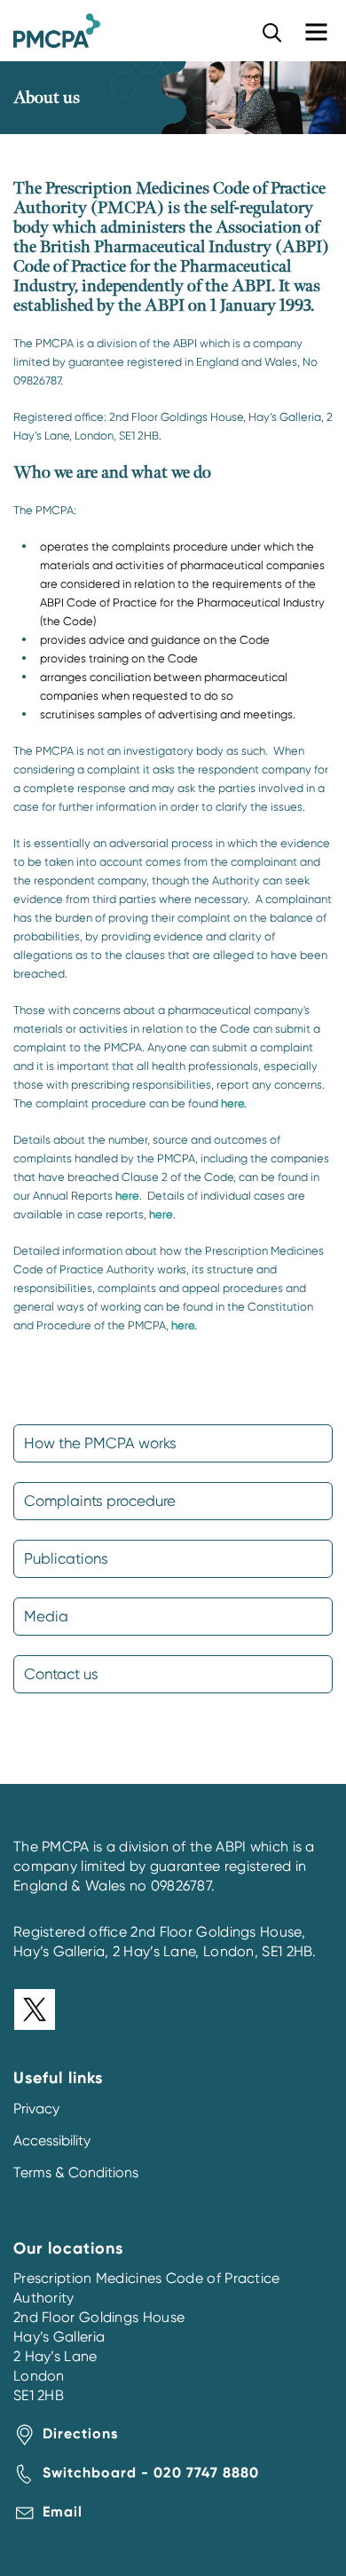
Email (63, 2512)
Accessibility (52, 2140)
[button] (272, 32)
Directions (80, 2433)
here (127, 1196)
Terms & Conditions (76, 2172)
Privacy (36, 2108)
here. (234, 1103)
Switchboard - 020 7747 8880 (151, 2473)
